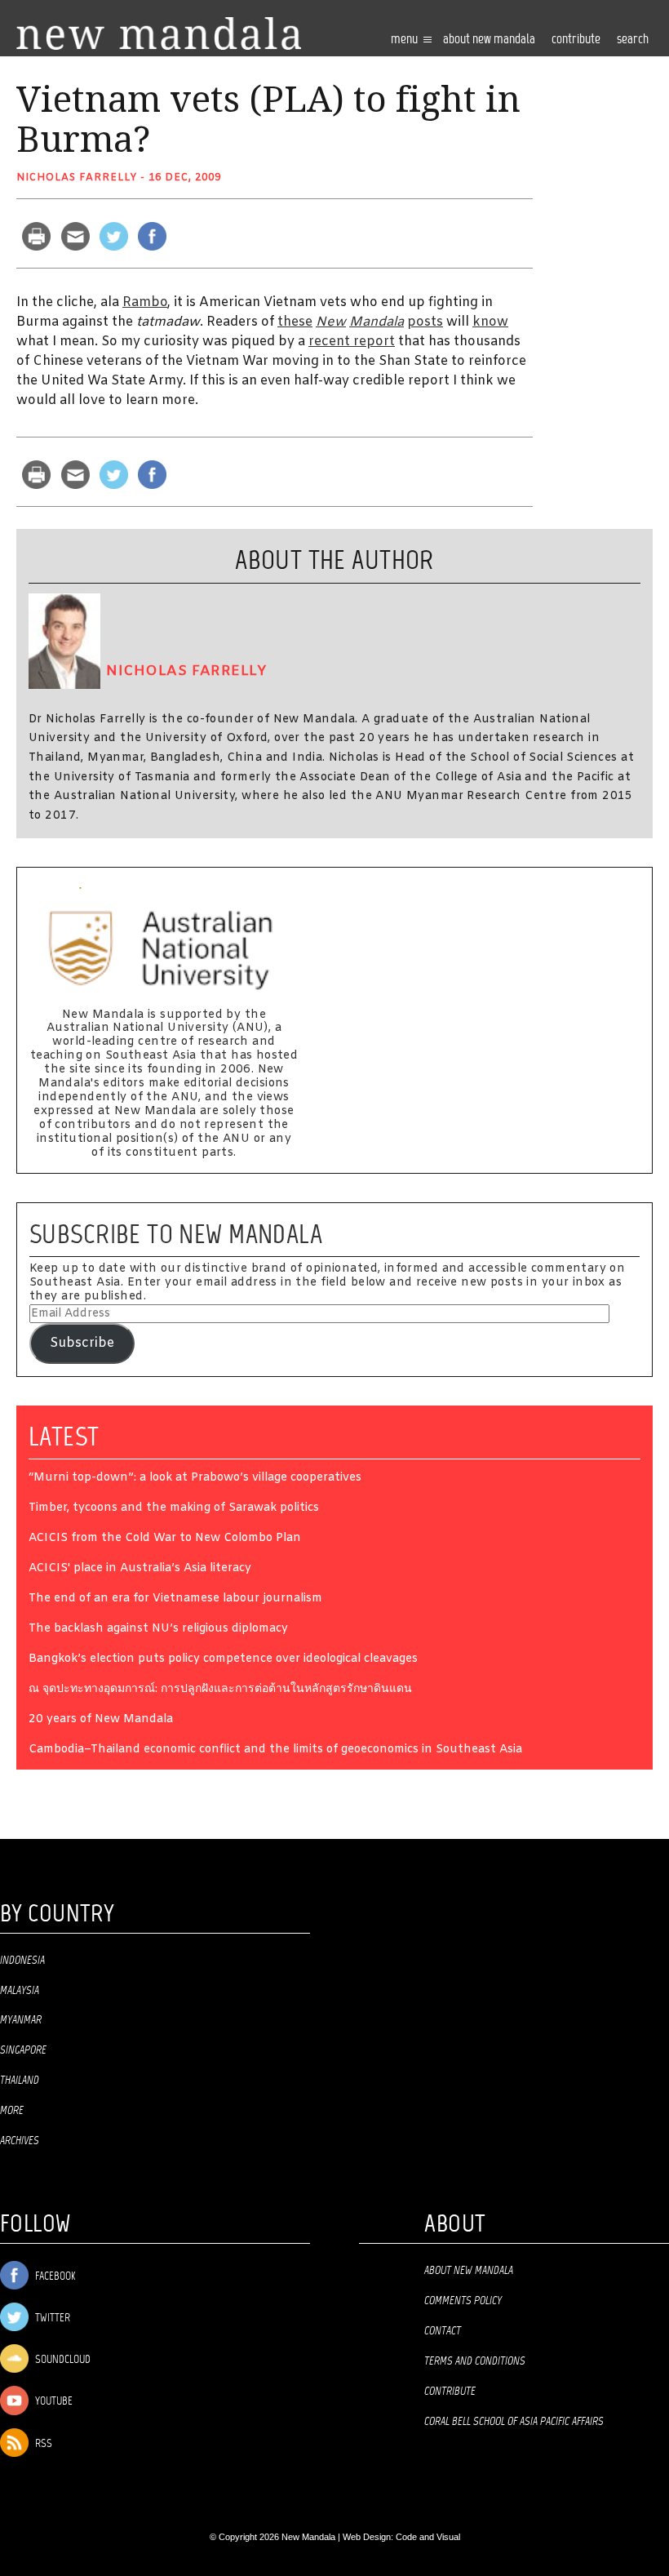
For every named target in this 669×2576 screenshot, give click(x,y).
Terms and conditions (475, 2361)
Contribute (450, 2392)
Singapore (23, 2050)
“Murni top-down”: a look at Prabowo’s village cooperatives (195, 1479)
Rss (42, 2444)
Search (633, 40)
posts (425, 322)
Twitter (51, 2318)
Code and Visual (428, 2537)
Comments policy (463, 2301)
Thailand (20, 2081)
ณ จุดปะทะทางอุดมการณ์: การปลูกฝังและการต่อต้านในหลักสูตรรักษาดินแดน (220, 1690)
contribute (576, 40)
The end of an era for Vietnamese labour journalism (175, 1599)
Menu (405, 40)
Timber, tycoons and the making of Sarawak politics (174, 1509)
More (12, 2111)
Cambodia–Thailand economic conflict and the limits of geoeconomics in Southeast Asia (275, 1750)
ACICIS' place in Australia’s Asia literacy (140, 1569)
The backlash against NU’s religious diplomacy (158, 1630)
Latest (64, 1437)
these (295, 322)
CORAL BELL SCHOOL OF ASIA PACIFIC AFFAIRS (514, 2422)
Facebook (54, 2277)
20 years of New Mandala (101, 1720)
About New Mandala (489, 40)
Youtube (53, 2403)
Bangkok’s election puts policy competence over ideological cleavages (223, 1660)
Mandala (377, 322)
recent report (352, 342)
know (490, 322)
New (331, 322)
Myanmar (21, 2020)
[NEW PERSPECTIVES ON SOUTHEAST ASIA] (159, 34)
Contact (443, 2331)
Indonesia (22, 1961)
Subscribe (82, 1343)
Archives (20, 2141)
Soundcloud (62, 2360)
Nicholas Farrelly (77, 178)
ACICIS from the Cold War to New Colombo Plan (165, 1539)
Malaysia (20, 1991)
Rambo (145, 302)
